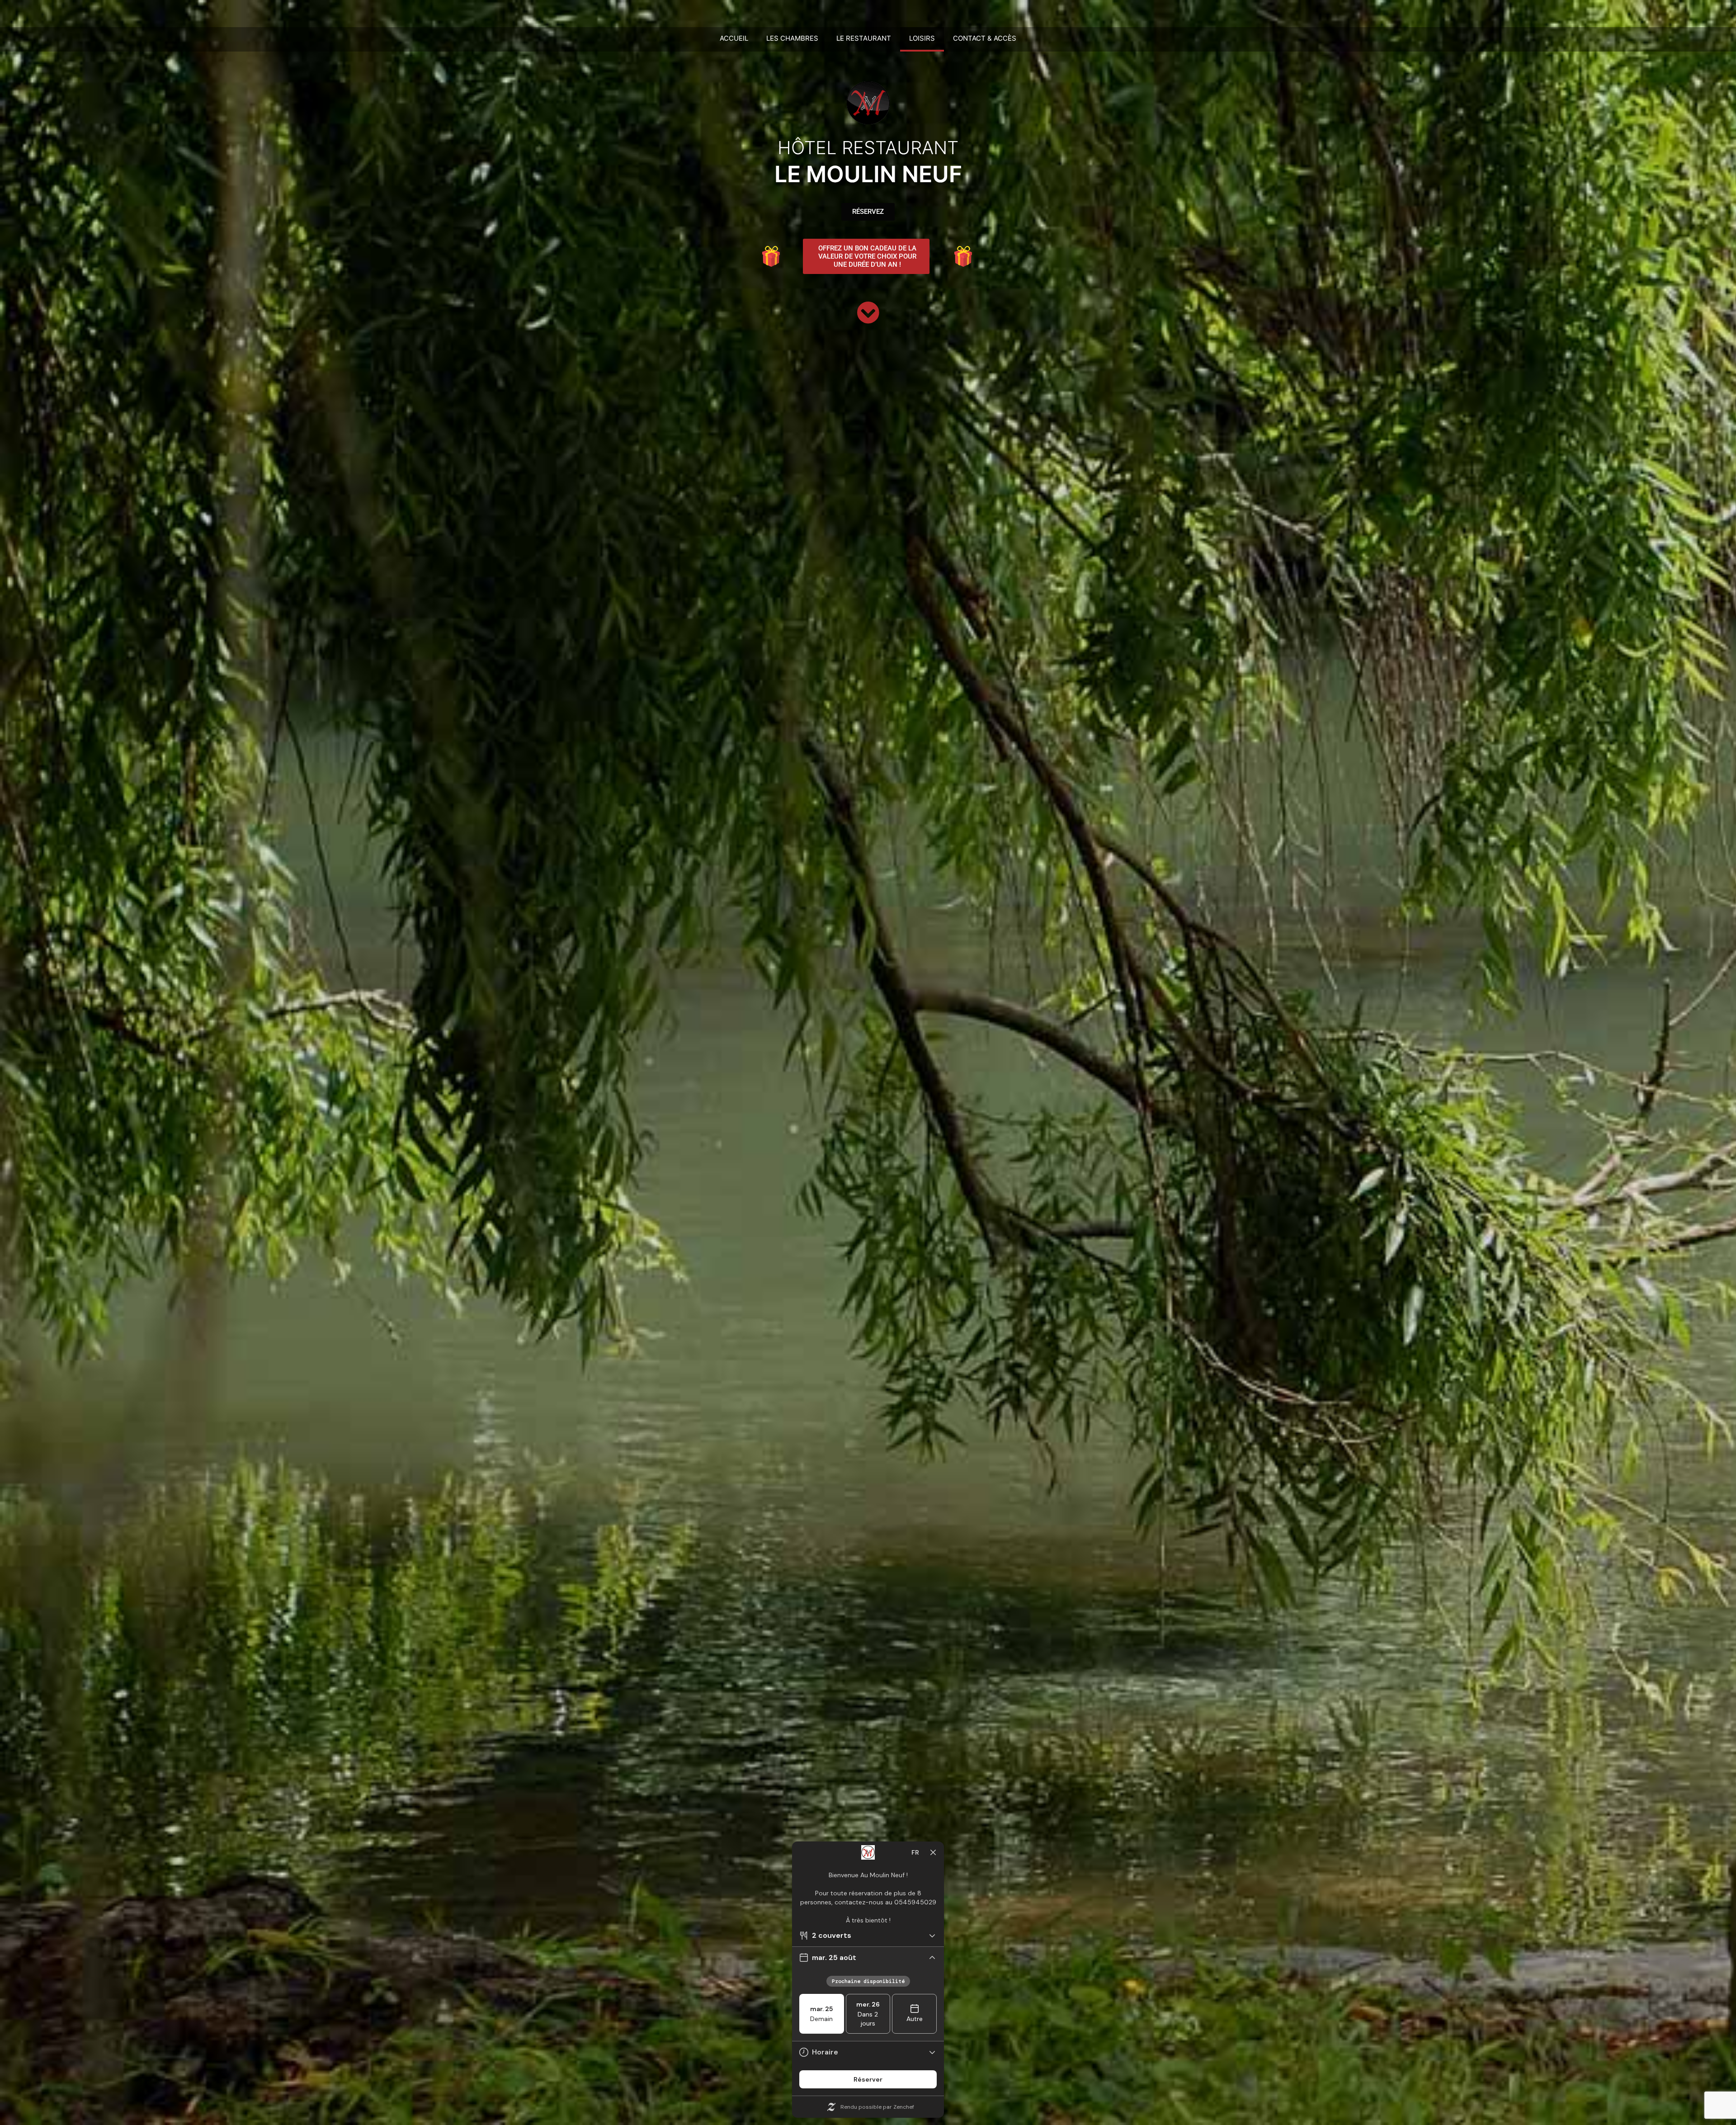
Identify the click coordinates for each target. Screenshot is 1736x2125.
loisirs (922, 38)
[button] (866, 256)
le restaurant (864, 38)
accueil (734, 38)
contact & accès (985, 38)
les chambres (792, 38)
